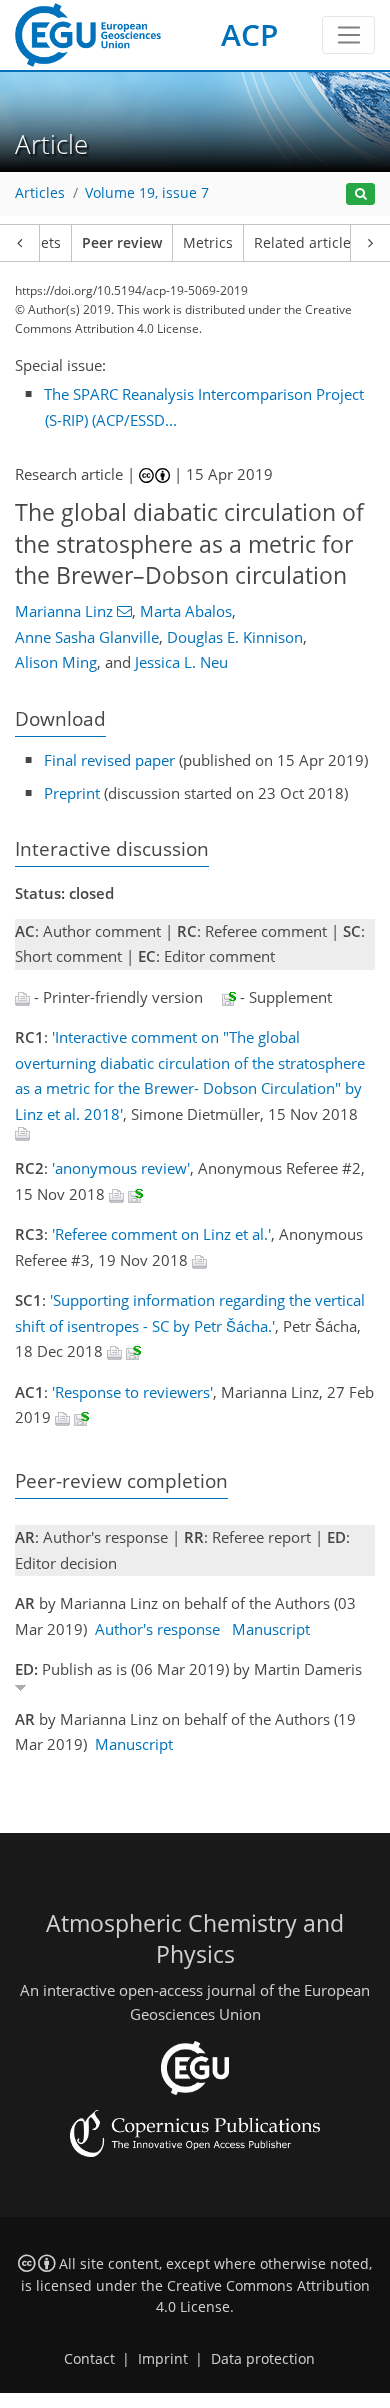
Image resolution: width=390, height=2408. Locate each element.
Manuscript (271, 1629)
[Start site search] (360, 194)
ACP (249, 34)
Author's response (157, 1629)
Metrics (208, 243)
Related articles (306, 243)
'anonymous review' (121, 1168)
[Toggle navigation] (348, 35)
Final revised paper (109, 760)
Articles (40, 193)
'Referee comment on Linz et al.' (161, 1234)
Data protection (263, 2359)
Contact (89, 2359)
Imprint (163, 2359)
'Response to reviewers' (132, 1392)
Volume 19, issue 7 (147, 193)
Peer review (122, 243)
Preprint (72, 793)
